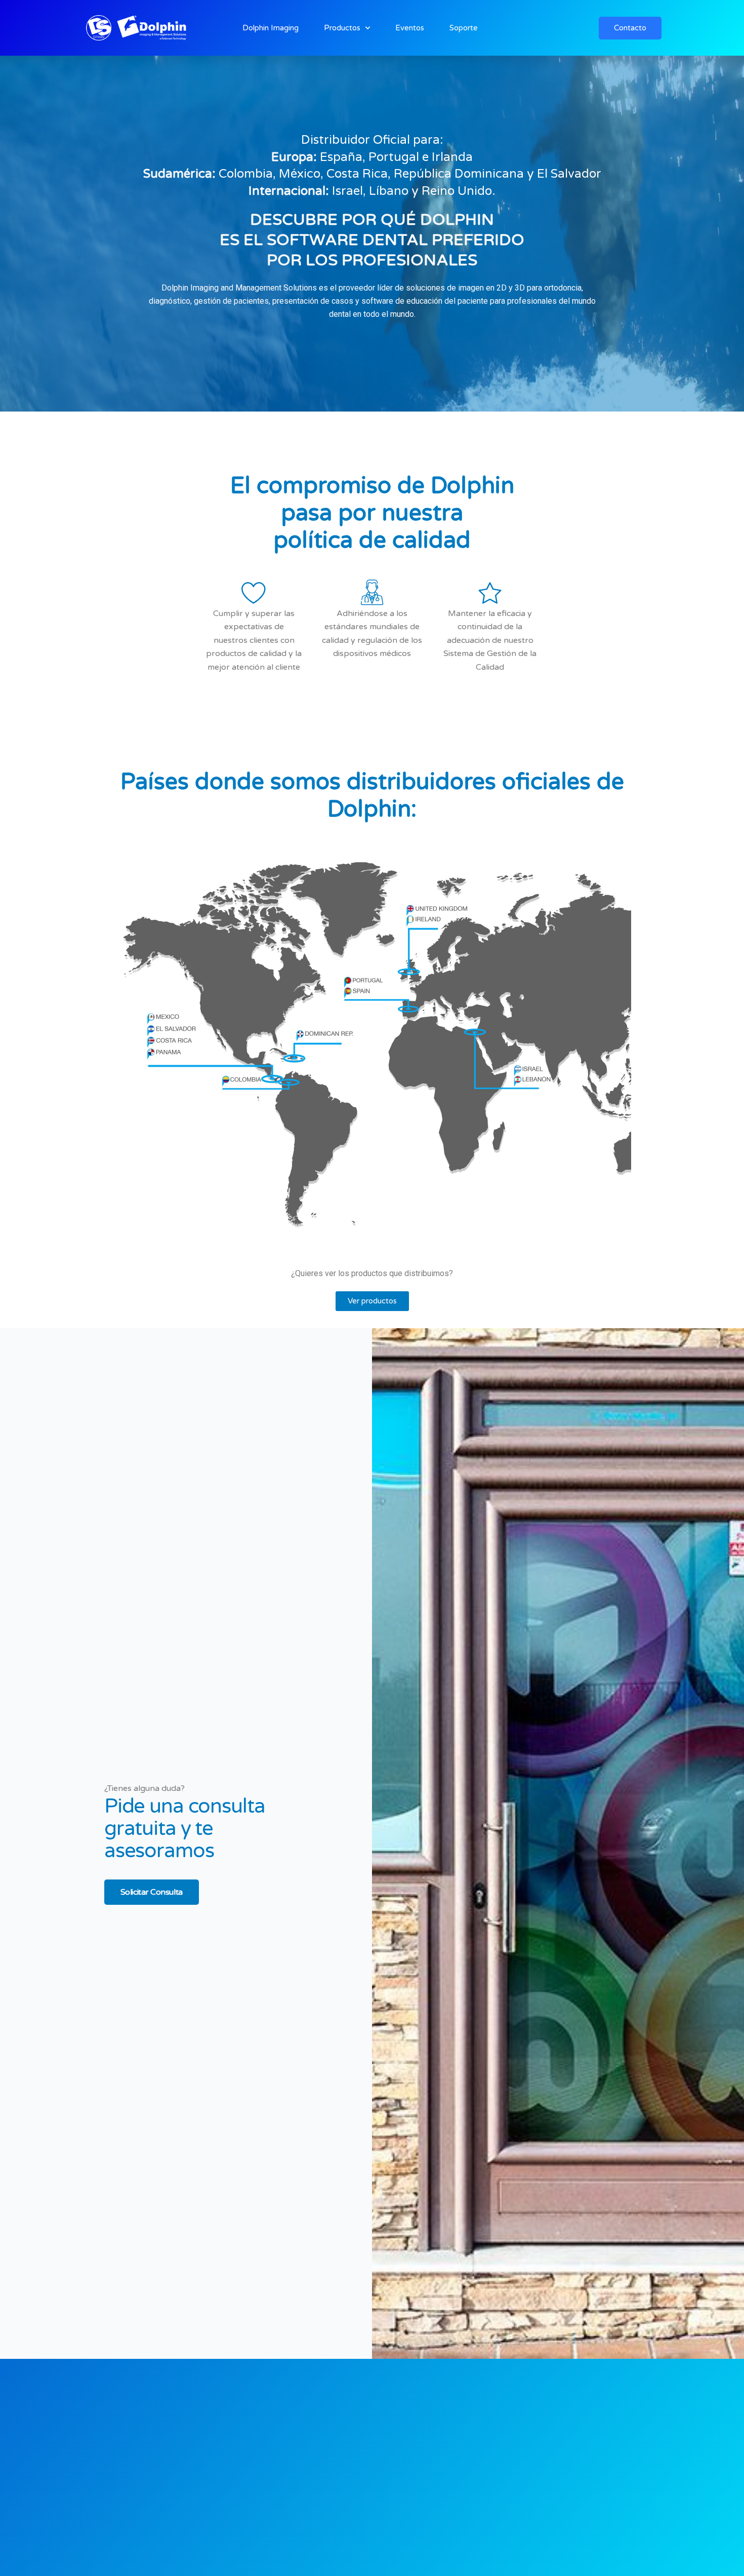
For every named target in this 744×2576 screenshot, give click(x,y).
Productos (342, 28)
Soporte (464, 28)
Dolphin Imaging (271, 28)
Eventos (410, 28)
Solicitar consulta (152, 1892)
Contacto (630, 28)
